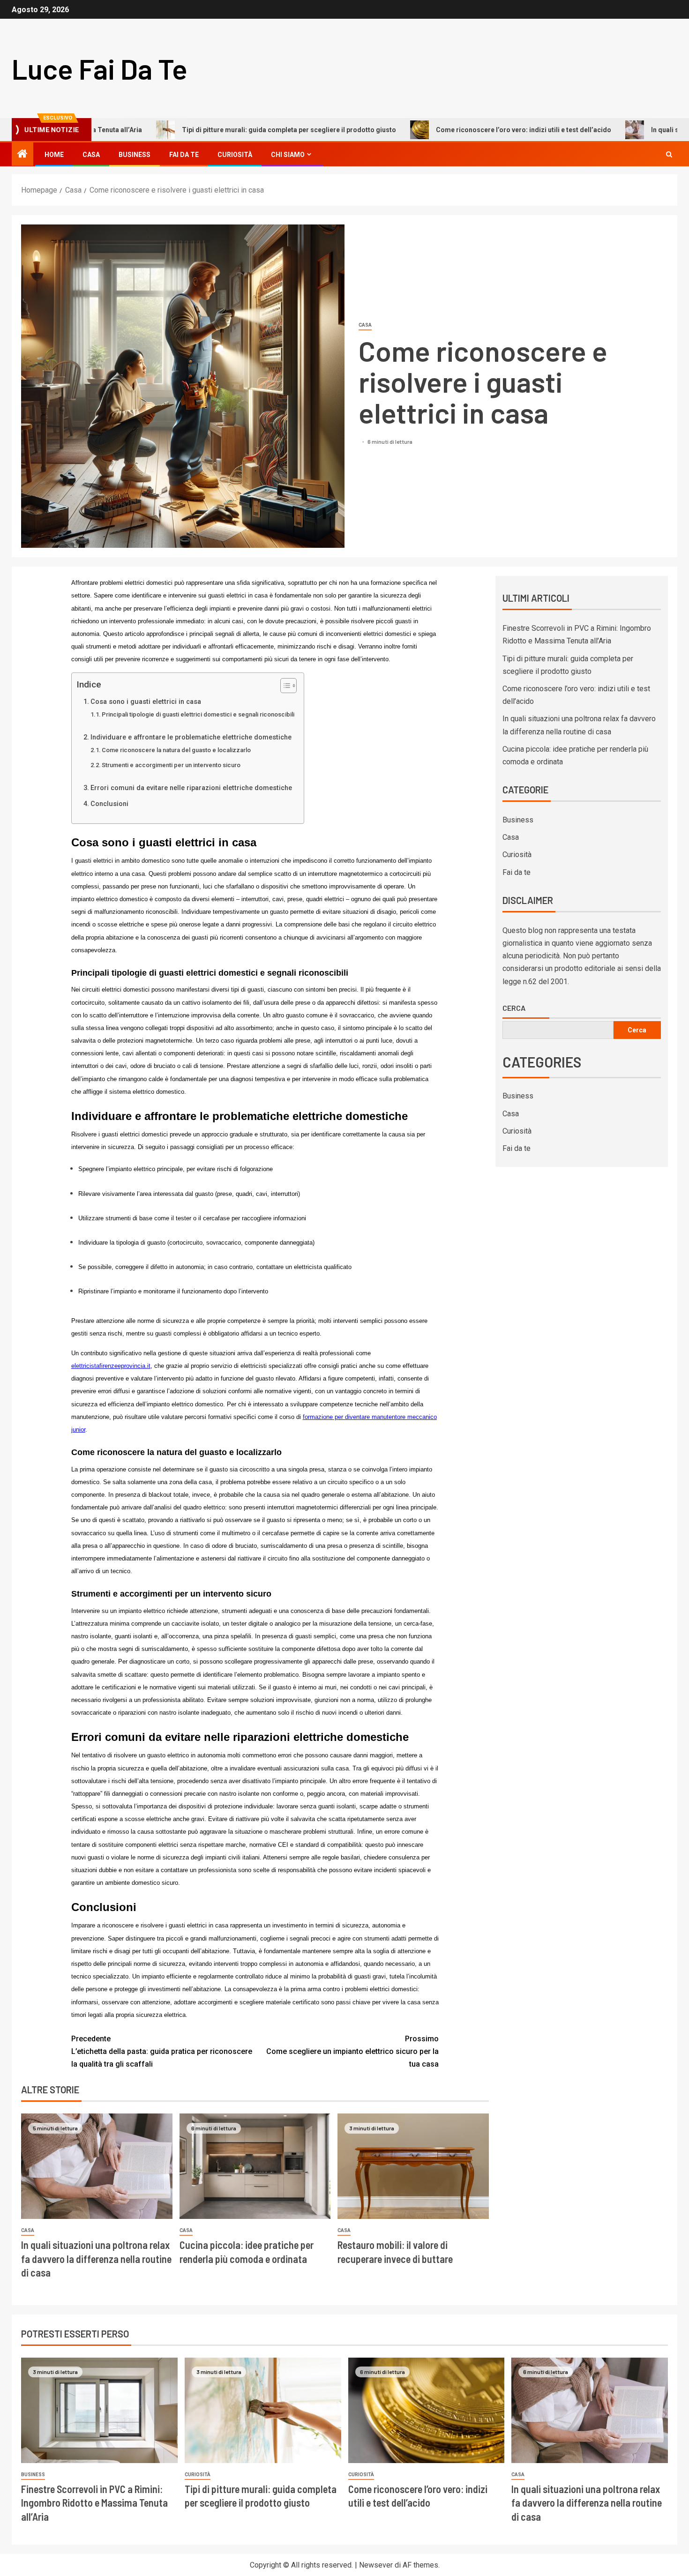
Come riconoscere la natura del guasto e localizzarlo (176, 750)
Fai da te (184, 155)
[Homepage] (22, 155)
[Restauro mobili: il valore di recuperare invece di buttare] (413, 2166)
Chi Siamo (288, 155)
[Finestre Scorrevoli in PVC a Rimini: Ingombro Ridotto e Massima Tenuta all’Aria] (99, 2410)
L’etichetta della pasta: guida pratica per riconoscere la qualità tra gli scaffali (162, 2051)
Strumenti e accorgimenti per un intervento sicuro (171, 765)
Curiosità (235, 155)
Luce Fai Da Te (100, 68)
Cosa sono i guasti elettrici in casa (146, 702)
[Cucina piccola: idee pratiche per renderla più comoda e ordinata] (255, 2166)
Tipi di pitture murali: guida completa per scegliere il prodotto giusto (212, 130)
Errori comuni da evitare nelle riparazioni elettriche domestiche (191, 788)
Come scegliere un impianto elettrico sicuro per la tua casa (352, 2051)
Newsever (376, 2565)
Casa (91, 155)
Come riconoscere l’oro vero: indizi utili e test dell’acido (446, 130)
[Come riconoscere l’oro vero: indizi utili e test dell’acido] (427, 2410)
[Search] (669, 154)
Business (135, 155)
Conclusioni (109, 804)
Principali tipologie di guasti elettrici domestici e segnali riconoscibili (198, 714)
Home (54, 155)
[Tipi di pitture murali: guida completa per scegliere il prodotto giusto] (263, 2410)
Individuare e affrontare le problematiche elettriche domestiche (191, 737)
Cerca (514, 1008)
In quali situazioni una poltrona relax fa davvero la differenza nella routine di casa (96, 2259)
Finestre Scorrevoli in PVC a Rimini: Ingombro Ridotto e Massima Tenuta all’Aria (94, 2503)
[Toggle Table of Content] (284, 686)
